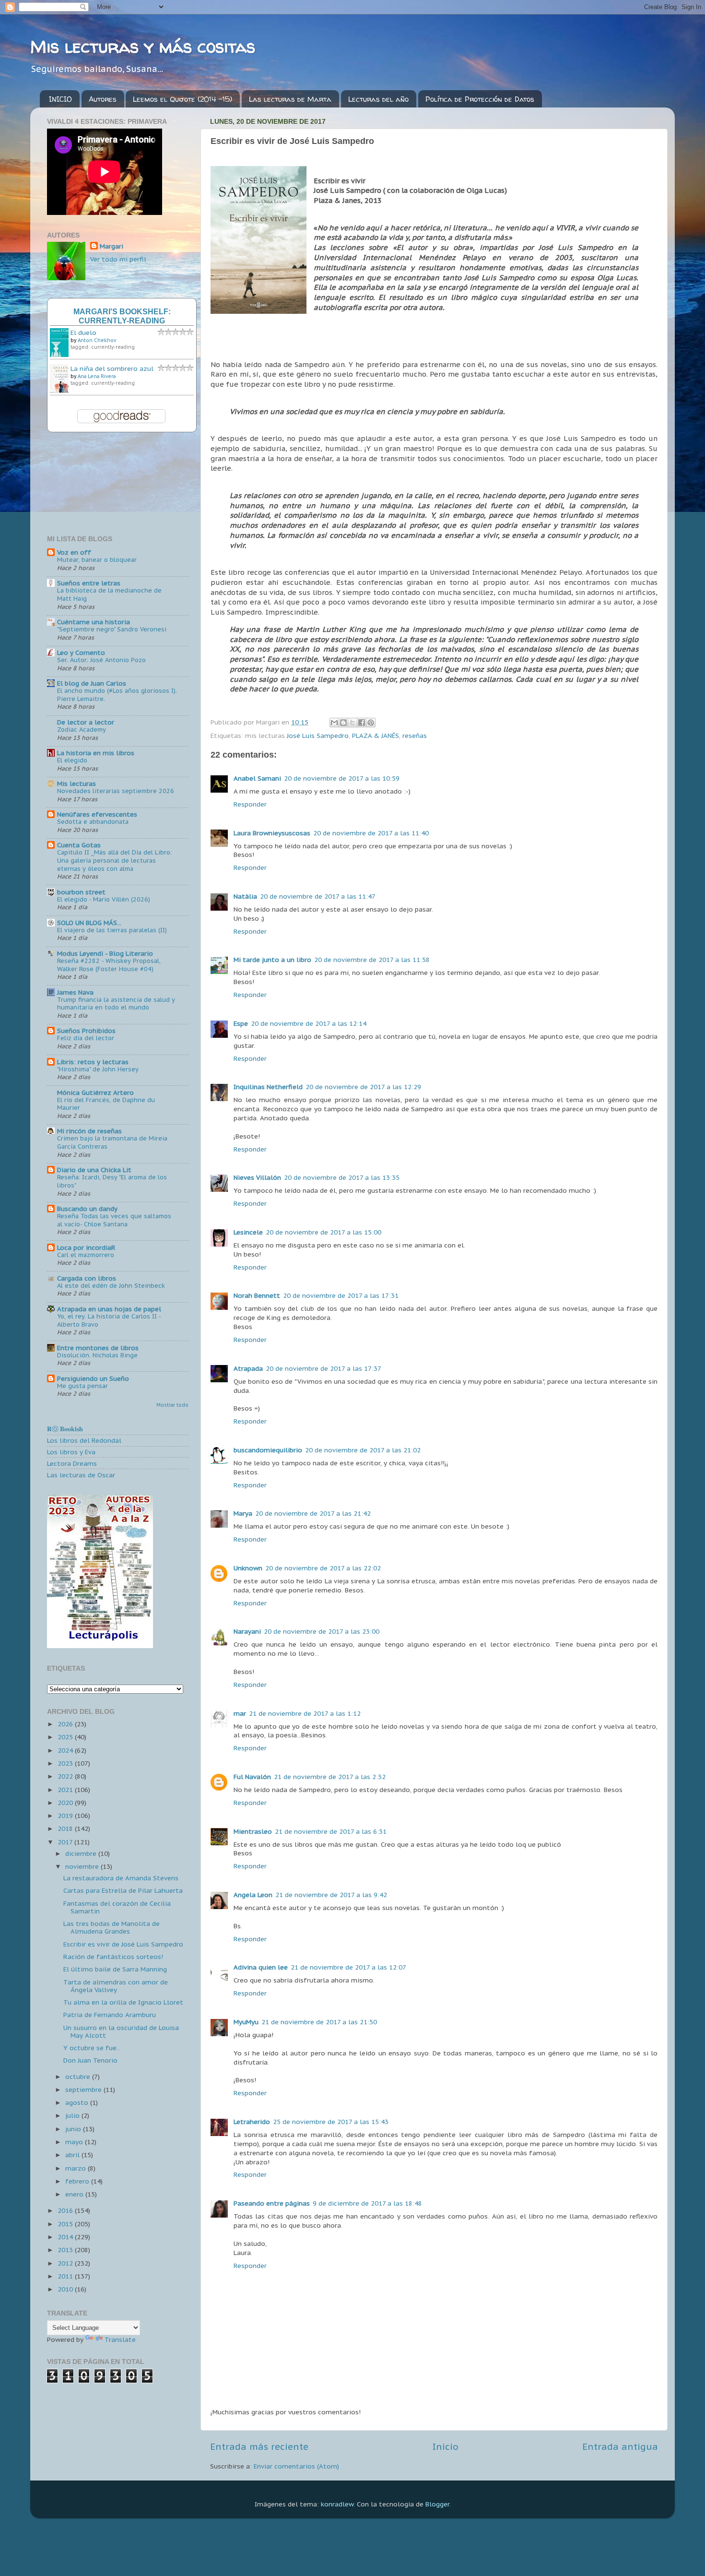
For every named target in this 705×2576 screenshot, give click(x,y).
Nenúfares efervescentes (97, 814)
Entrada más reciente (259, 2446)
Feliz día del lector (86, 1038)
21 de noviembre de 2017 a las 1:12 (305, 1713)
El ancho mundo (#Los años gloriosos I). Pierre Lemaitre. (117, 695)
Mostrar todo (172, 1405)
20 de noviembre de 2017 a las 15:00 (323, 1232)
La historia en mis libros (96, 753)
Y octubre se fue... (92, 2048)
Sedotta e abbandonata (93, 822)
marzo (76, 2168)
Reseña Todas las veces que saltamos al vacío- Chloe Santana (114, 1220)
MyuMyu (246, 2022)
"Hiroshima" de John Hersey (98, 1069)
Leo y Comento (81, 653)
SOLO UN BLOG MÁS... (89, 923)
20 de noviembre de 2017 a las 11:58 (372, 960)
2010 (66, 2289)
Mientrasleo (253, 1831)
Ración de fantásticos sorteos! (113, 1957)
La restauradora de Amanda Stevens (121, 1878)
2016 (66, 2210)
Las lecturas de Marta (290, 99)
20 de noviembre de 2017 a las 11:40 (371, 833)
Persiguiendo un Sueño (93, 1378)
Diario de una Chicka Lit (94, 1170)
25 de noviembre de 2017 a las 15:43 (331, 2122)
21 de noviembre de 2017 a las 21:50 (319, 2022)
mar (240, 1713)
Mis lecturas (76, 783)
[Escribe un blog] (343, 723)
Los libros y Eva (71, 1452)
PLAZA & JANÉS (376, 736)
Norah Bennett (257, 1295)
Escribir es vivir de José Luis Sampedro (123, 1944)
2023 (66, 1763)
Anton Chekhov (97, 340)
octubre (79, 2077)
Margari (112, 246)
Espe (241, 1023)
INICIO (60, 99)
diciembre (82, 1853)
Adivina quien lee (261, 1967)
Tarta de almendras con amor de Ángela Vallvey (116, 1986)
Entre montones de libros (98, 1348)
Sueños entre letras (89, 583)
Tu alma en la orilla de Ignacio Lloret (123, 2002)
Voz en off (74, 552)
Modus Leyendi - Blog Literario (105, 953)
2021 (66, 1790)
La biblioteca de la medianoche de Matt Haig (109, 594)
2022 (66, 1776)
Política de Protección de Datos (480, 99)
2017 (66, 1842)
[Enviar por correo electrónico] (334, 723)
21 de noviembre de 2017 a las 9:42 (331, 1895)
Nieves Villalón (257, 1177)
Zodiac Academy (82, 730)
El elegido (72, 760)
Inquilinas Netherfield (268, 1087)
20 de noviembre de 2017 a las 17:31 (341, 1295)
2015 (66, 2224)
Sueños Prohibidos (86, 1031)
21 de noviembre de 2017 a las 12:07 (348, 1967)
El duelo (83, 332)
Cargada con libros (87, 1278)
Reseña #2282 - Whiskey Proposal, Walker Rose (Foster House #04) (109, 965)
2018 (66, 1828)
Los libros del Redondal (84, 1440)
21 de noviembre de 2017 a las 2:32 (330, 1777)
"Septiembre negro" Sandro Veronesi (112, 629)
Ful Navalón (252, 1777)
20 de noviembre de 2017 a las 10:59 (342, 778)
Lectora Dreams (72, 1463)
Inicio (446, 2446)
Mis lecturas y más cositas (143, 46)
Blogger (437, 2504)
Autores (103, 99)
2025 (66, 1737)
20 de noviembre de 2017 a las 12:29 (363, 1087)
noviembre (83, 1866)
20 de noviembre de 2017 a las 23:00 (322, 1631)
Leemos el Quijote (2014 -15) (182, 99)
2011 (66, 2276)
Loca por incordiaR (86, 1247)
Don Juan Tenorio (90, 2060)
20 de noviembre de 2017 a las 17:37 (323, 1368)
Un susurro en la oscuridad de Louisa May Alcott (121, 2031)
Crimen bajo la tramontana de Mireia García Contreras (112, 1142)
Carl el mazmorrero (86, 1255)
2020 (66, 1803)
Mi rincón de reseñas (89, 1131)
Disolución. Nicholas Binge (97, 1355)
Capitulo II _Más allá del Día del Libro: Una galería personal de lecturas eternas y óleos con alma (114, 860)
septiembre (84, 2089)
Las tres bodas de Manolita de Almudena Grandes (112, 1927)
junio (74, 2129)
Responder (250, 804)
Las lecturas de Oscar (81, 1475)
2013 (66, 2250)
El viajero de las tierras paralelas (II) (112, 930)
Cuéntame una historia (94, 622)
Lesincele (248, 1232)
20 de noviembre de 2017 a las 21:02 (363, 1450)
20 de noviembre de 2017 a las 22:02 (323, 1568)
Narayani (247, 1631)
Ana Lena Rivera (97, 376)
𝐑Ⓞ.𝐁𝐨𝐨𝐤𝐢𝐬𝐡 (65, 1429)
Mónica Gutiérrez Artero (95, 1092)
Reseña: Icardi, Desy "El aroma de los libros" (112, 1181)
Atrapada (248, 1368)
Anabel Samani (257, 778)
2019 (66, 1816)
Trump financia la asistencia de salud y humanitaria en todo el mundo (116, 1004)
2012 (66, 2263)
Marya (243, 1513)
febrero (78, 2181)
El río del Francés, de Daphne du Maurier (106, 1104)
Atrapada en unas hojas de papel (109, 1309)
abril (73, 2155)
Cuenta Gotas (79, 845)
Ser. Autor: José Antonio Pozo (101, 660)
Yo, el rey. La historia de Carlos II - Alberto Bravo (109, 1320)
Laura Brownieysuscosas (272, 833)
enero (75, 2194)
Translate (120, 2339)
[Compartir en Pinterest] (371, 723)
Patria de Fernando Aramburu (110, 2015)
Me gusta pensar (82, 1386)
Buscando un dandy (87, 1209)
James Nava (75, 992)
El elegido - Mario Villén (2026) (104, 899)
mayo (75, 2142)
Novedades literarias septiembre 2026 (116, 791)
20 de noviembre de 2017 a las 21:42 (313, 1513)
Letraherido (252, 2122)
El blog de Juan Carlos (92, 683)
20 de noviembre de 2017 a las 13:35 (342, 1177)
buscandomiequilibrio (268, 1450)
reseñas (415, 736)
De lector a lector (86, 722)
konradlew (337, 2504)
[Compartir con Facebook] (362, 723)
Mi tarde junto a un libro (272, 960)
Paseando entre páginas (272, 2203)
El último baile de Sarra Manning (115, 1969)
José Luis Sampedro (318, 736)
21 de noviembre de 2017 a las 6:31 (331, 1831)
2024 (66, 1750)
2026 (66, 1724)
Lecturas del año (378, 99)
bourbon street (81, 892)
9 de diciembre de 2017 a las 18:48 (367, 2203)
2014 (66, 2237)
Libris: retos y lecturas (93, 1062)
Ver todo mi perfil (118, 259)
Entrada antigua (620, 2446)
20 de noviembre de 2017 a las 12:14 (309, 1023)
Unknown (248, 1568)
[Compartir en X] (352, 723)
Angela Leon (253, 1895)
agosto (78, 2102)
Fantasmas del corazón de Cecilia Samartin (117, 1907)
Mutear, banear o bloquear (97, 560)
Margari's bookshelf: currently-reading (122, 316)
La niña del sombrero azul (112, 368)
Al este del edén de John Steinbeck (111, 1286)
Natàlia (245, 896)
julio (73, 2115)
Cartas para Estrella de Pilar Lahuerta (123, 1890)
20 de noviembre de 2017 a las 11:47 (318, 896)
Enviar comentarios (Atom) (296, 2466)
